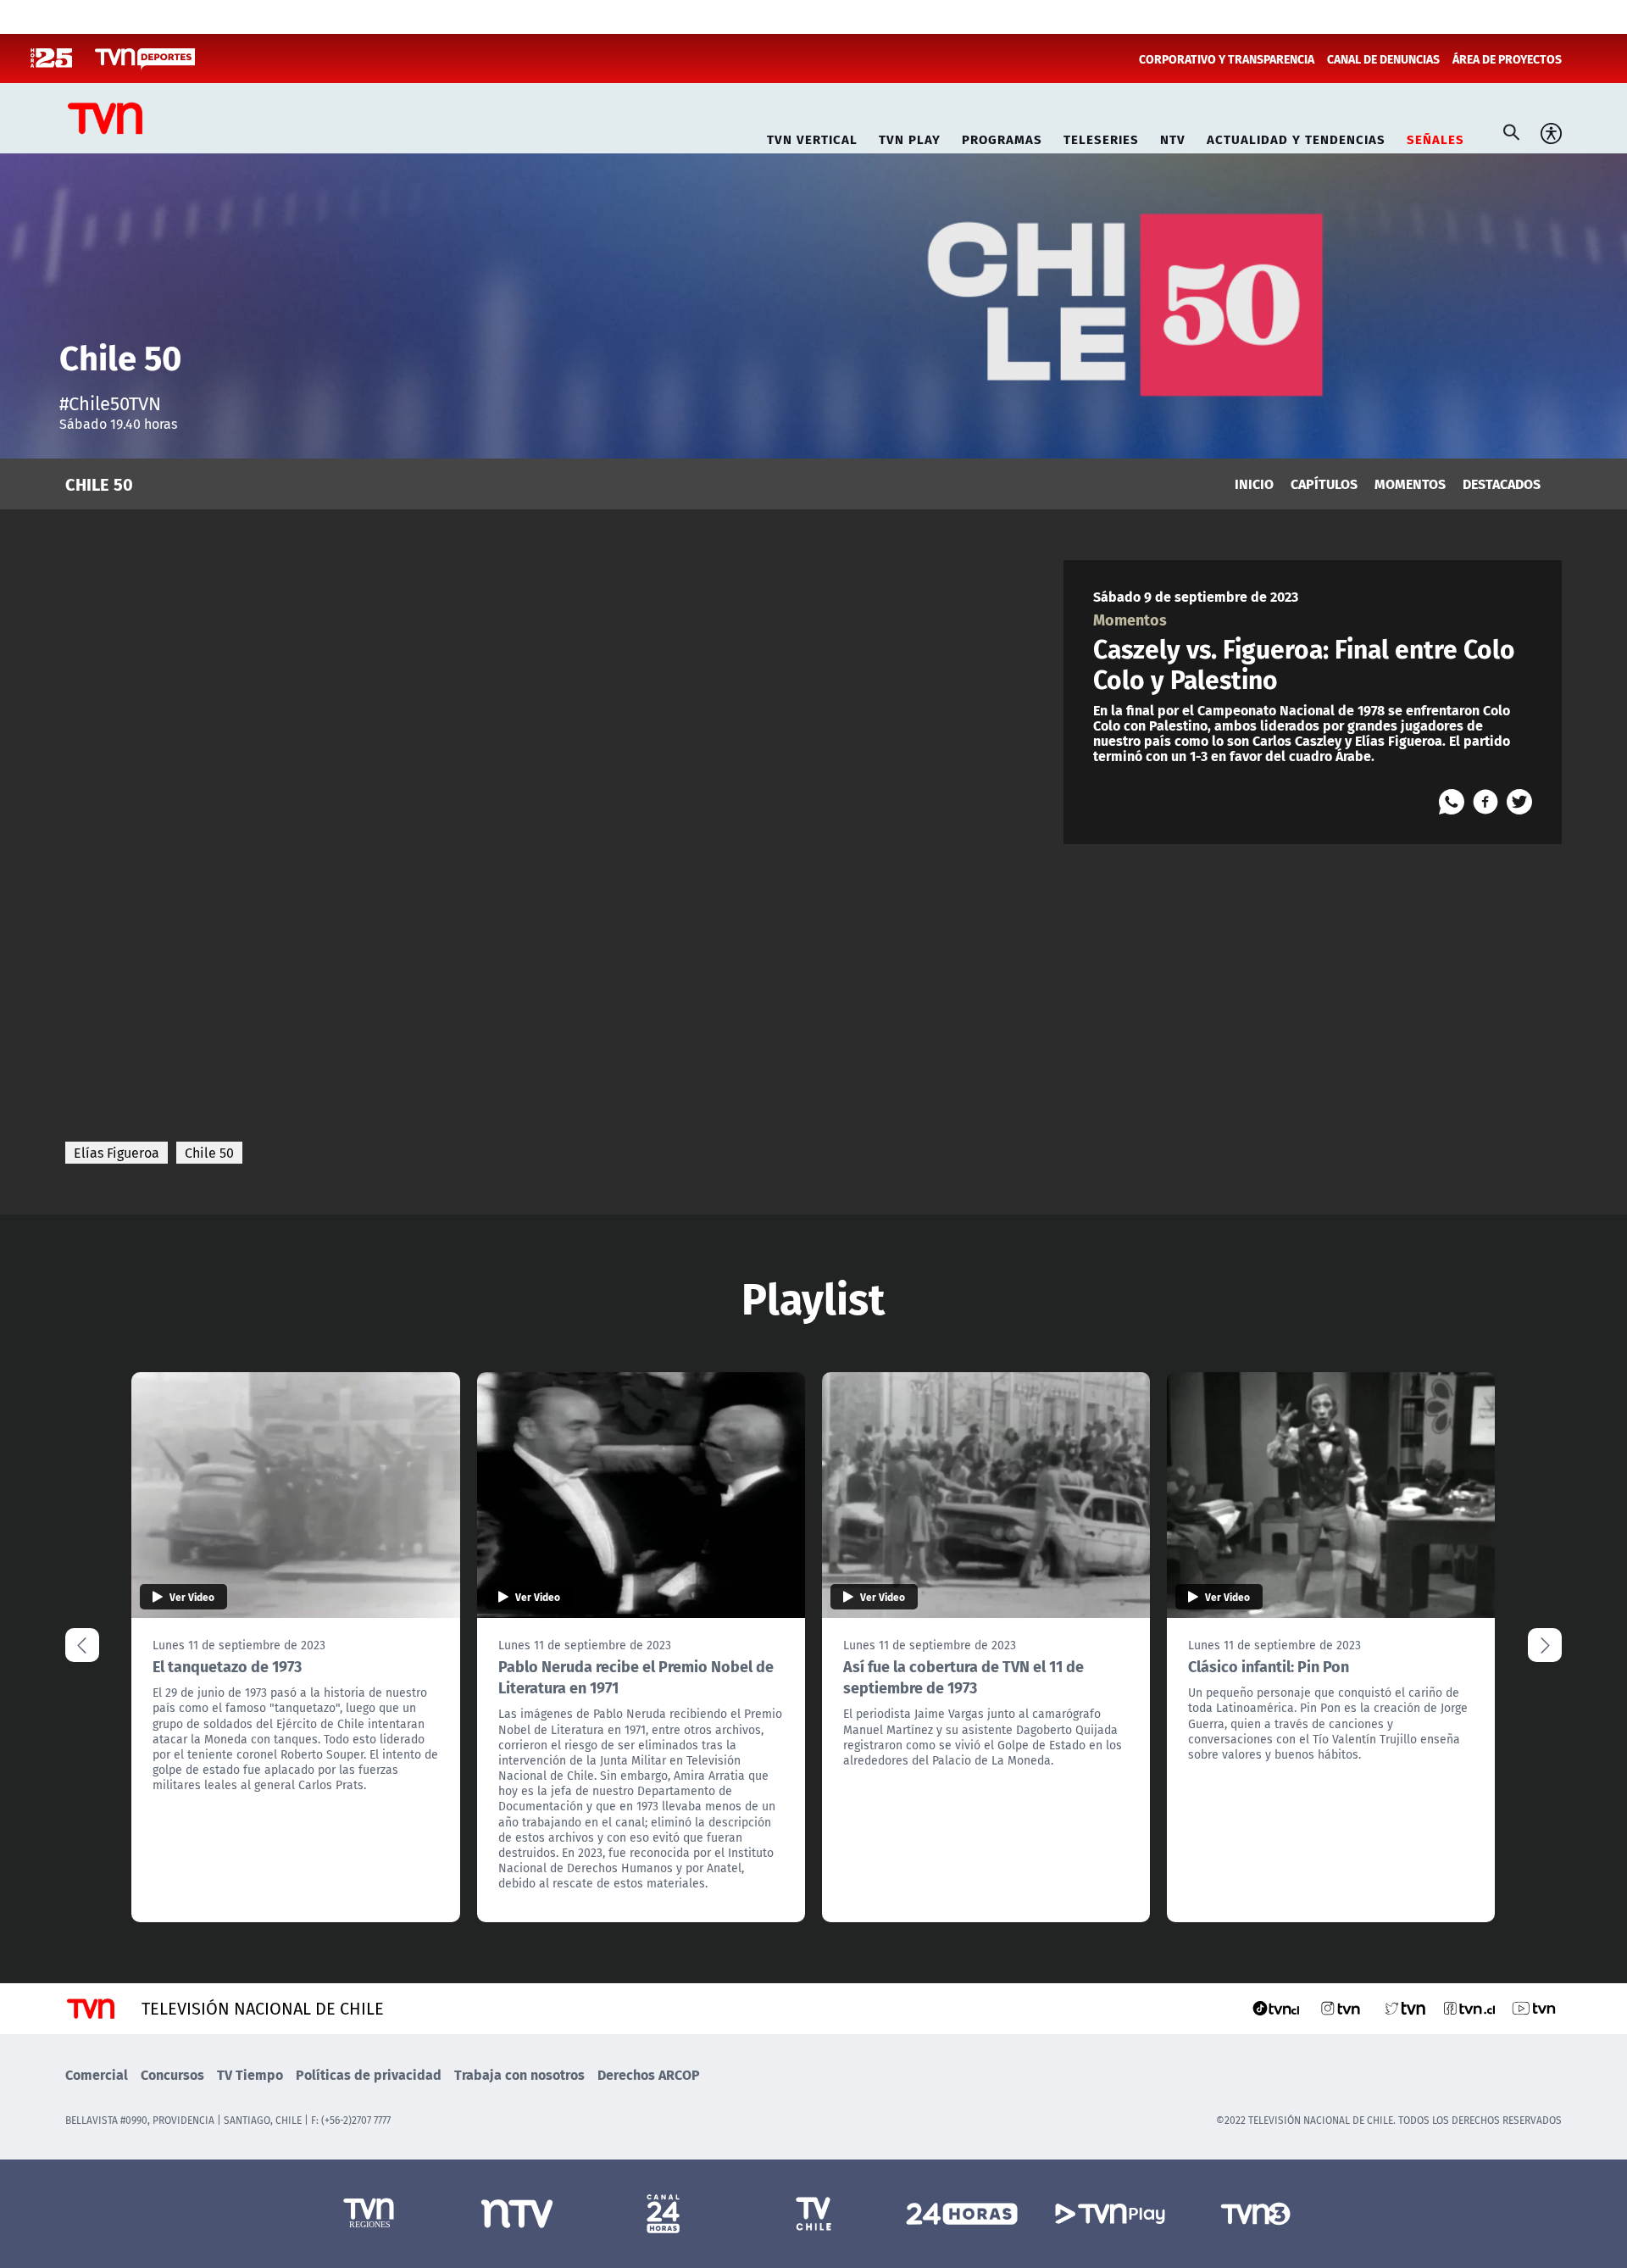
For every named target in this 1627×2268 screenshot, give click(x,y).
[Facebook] (1485, 802)
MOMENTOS (1410, 484)
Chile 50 (209, 1153)
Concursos (172, 2074)
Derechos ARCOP (649, 2074)
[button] (1545, 1645)
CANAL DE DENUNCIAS (1383, 58)
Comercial (97, 2074)
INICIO (1254, 484)
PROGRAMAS (1002, 137)
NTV (1173, 137)
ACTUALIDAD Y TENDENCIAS (1296, 137)
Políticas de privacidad (369, 2074)
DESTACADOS (1502, 484)
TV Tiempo (250, 2074)
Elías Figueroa (117, 1153)
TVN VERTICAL (812, 137)
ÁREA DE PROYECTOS (1507, 58)
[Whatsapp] (1452, 802)
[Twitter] (1519, 802)
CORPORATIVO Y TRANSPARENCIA (1227, 58)
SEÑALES (1435, 137)
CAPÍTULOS (1324, 484)
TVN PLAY (910, 137)
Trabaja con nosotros (519, 2074)
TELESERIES (1101, 137)
